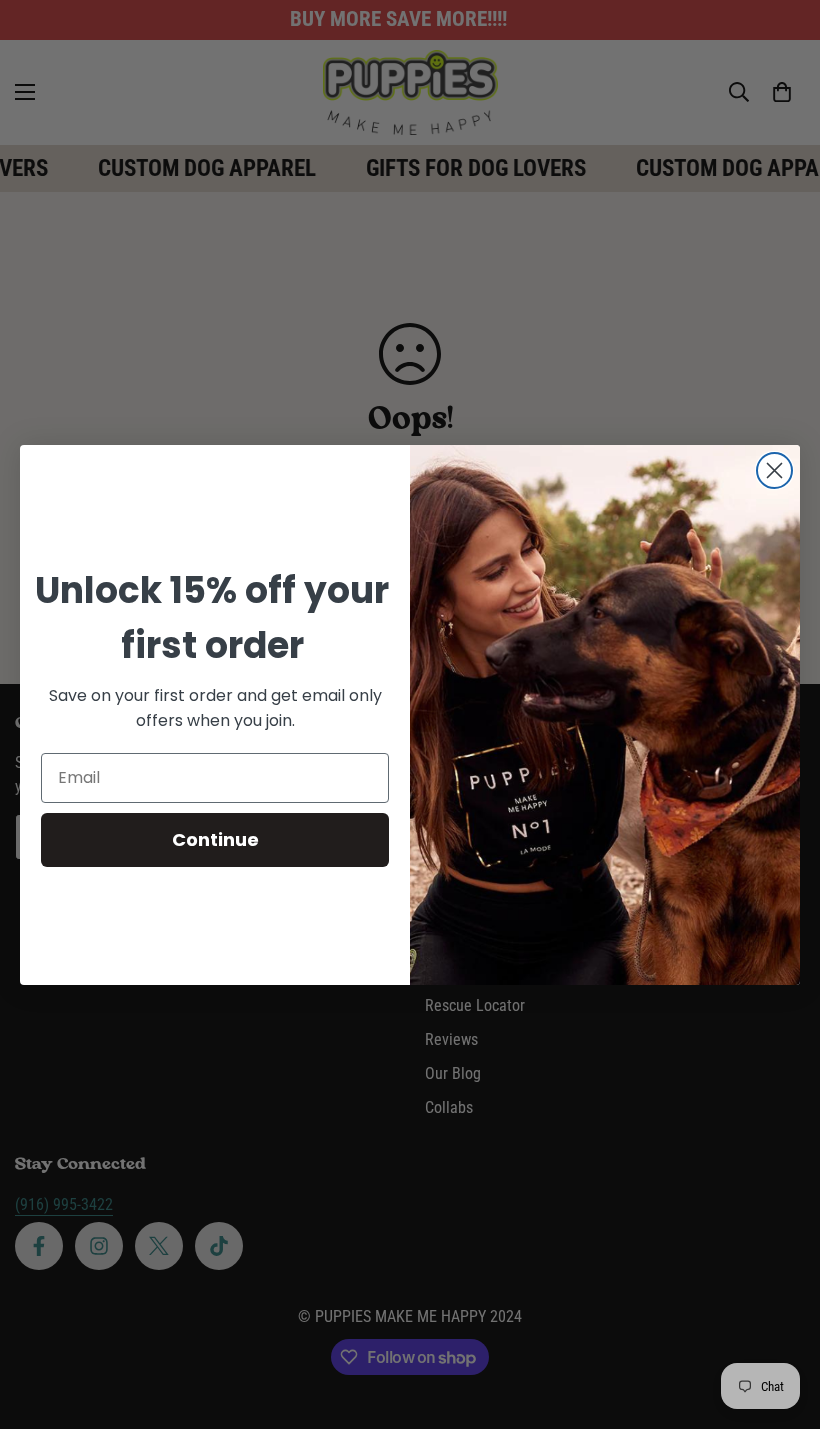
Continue (215, 839)
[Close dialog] (774, 470)
